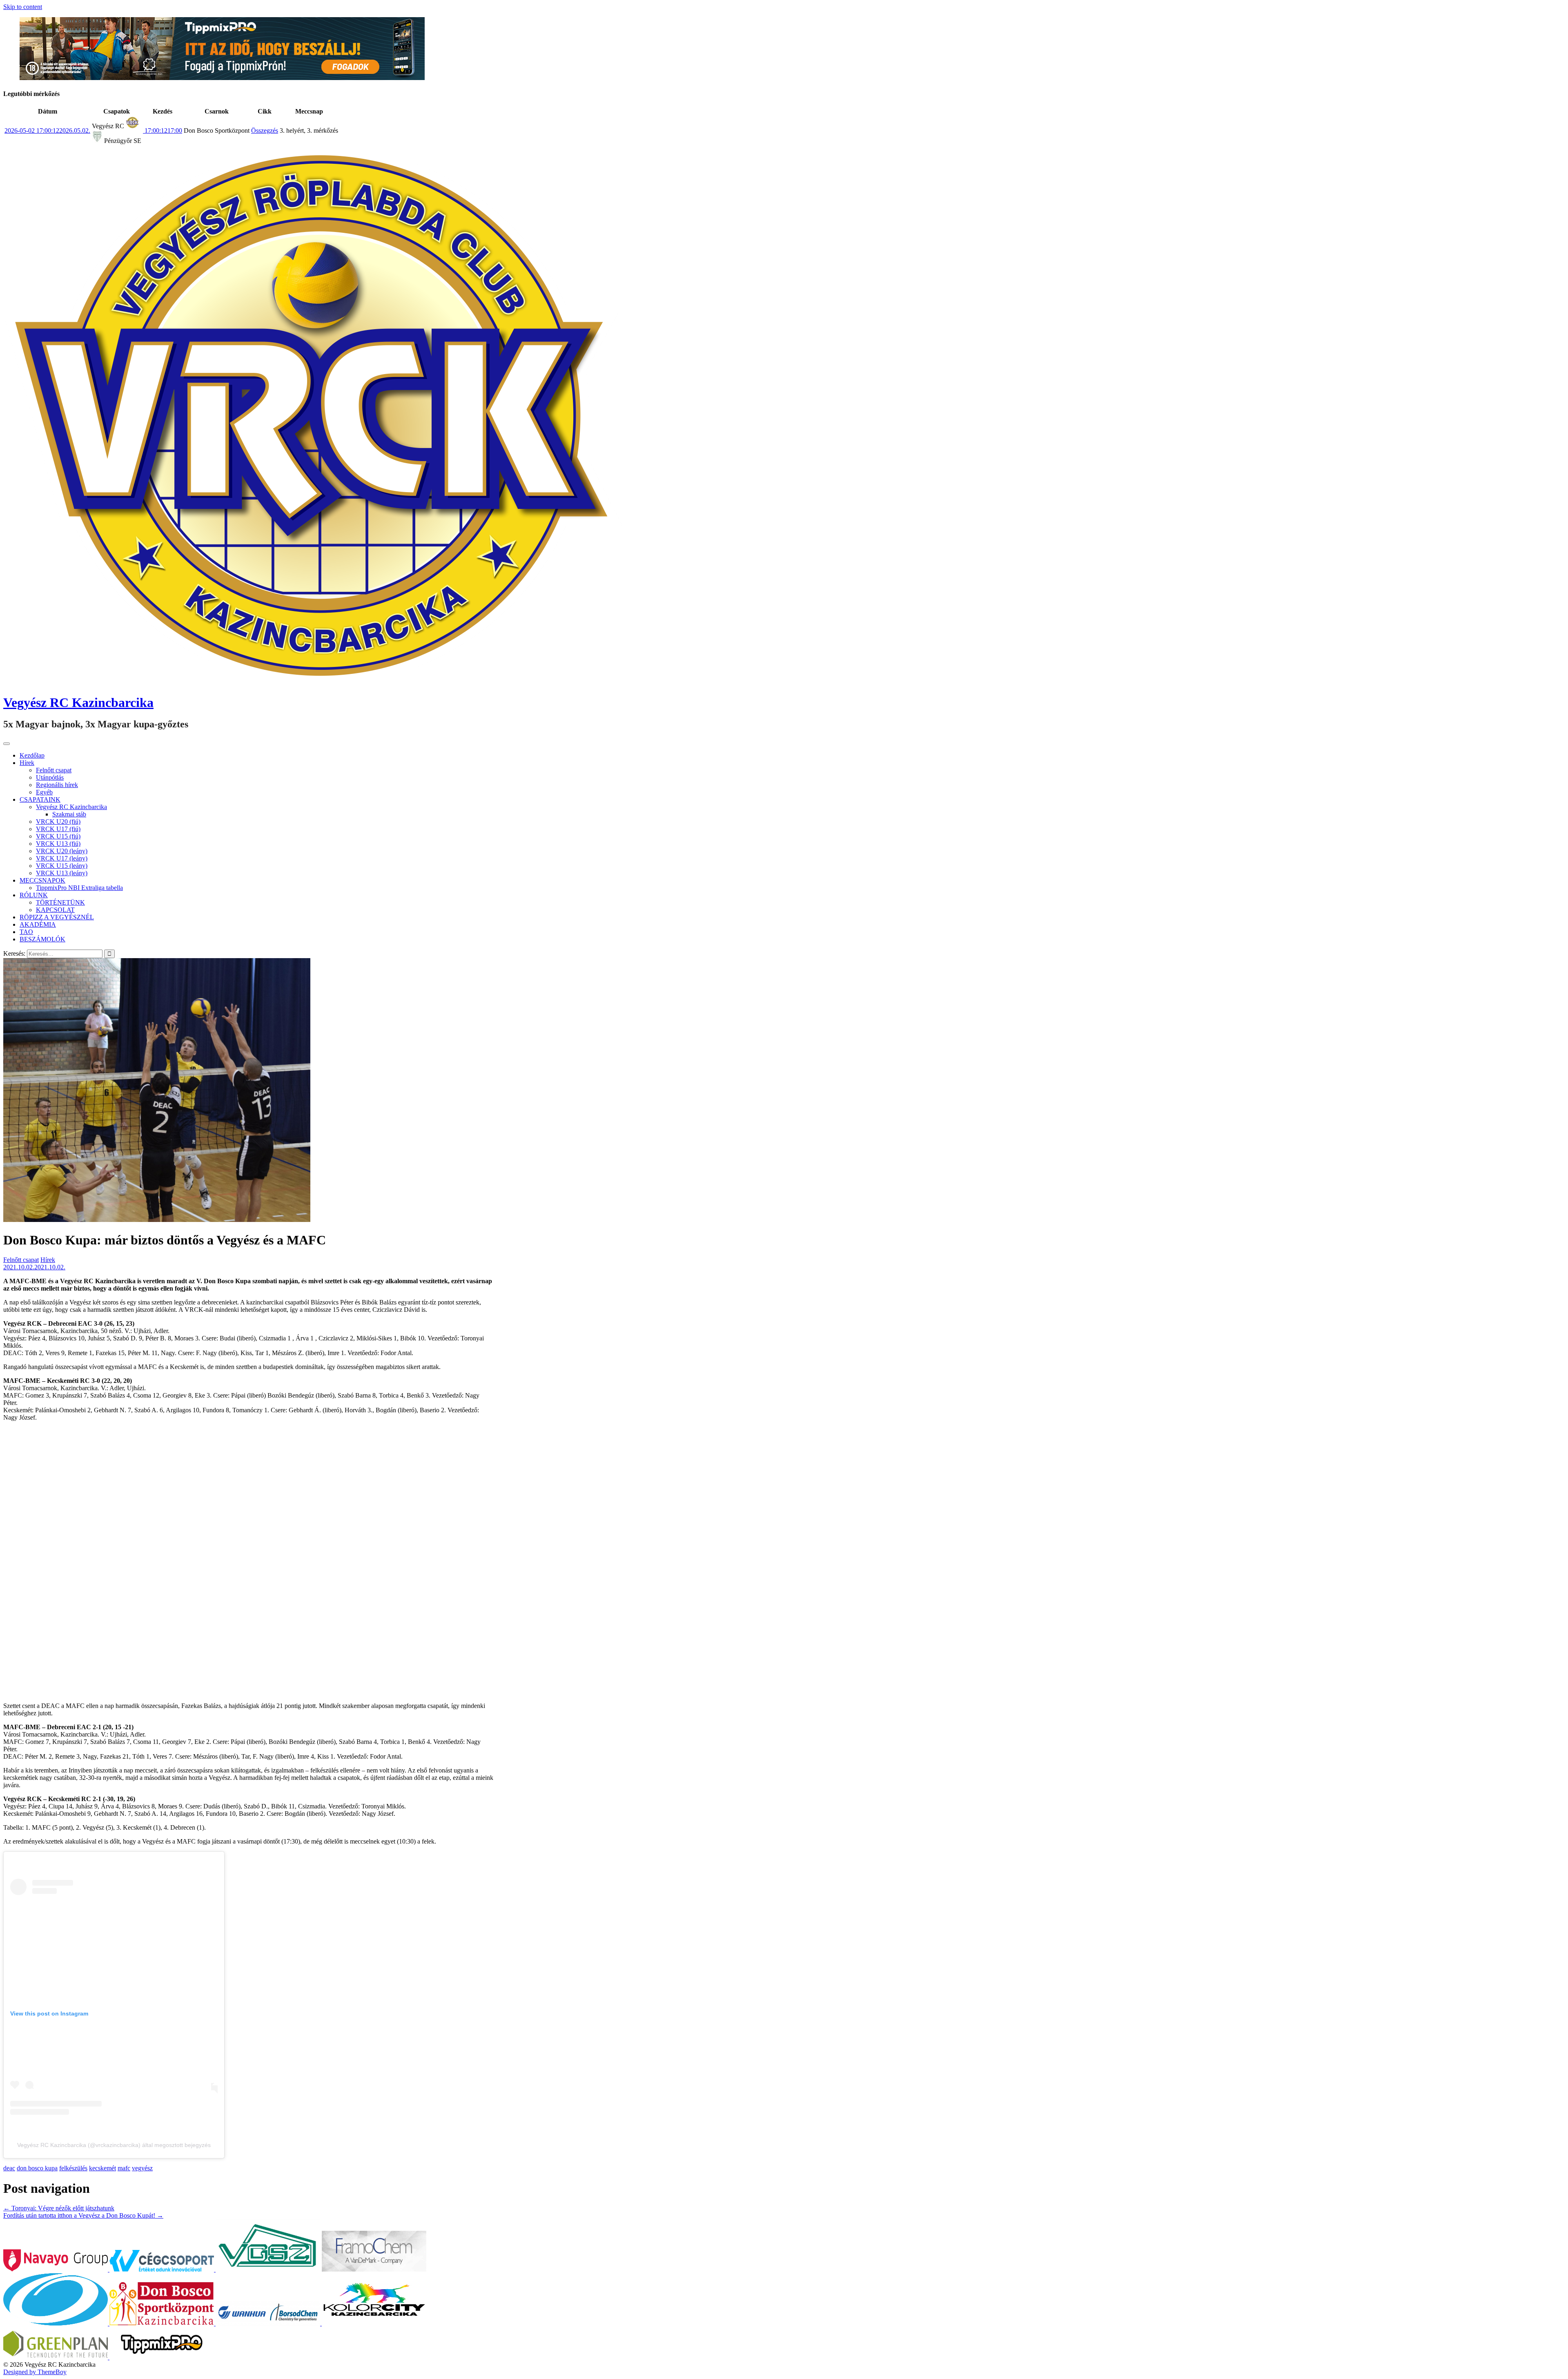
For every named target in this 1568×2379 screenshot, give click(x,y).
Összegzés (265, 130)
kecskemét (102, 2168)
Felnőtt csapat (54, 770)
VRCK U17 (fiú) (58, 829)
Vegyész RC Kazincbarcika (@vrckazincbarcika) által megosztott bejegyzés (114, 2145)
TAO (26, 932)
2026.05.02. (47, 130)
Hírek (27, 763)
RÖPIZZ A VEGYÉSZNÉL (57, 917)
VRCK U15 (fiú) (58, 836)
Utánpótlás (50, 777)
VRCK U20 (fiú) (58, 822)
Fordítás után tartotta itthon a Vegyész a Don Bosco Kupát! (83, 2215)
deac (9, 2168)
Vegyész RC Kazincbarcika (78, 702)
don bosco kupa (37, 2168)
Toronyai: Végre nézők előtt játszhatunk (59, 2208)
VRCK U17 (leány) (62, 858)
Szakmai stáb (69, 814)
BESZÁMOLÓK (42, 939)
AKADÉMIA (38, 924)
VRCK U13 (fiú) (58, 844)
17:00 (163, 130)
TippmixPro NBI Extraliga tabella (79, 888)
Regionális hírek (57, 785)
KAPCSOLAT (55, 910)
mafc (124, 2168)
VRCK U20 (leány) (62, 851)
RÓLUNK (34, 895)
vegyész (142, 2168)
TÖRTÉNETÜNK (60, 902)
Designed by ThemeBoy (35, 2372)
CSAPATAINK (40, 799)
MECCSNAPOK (42, 880)
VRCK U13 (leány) (62, 873)
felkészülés (73, 2168)
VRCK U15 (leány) (62, 866)
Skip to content (23, 7)
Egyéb (44, 792)
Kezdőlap (32, 755)
